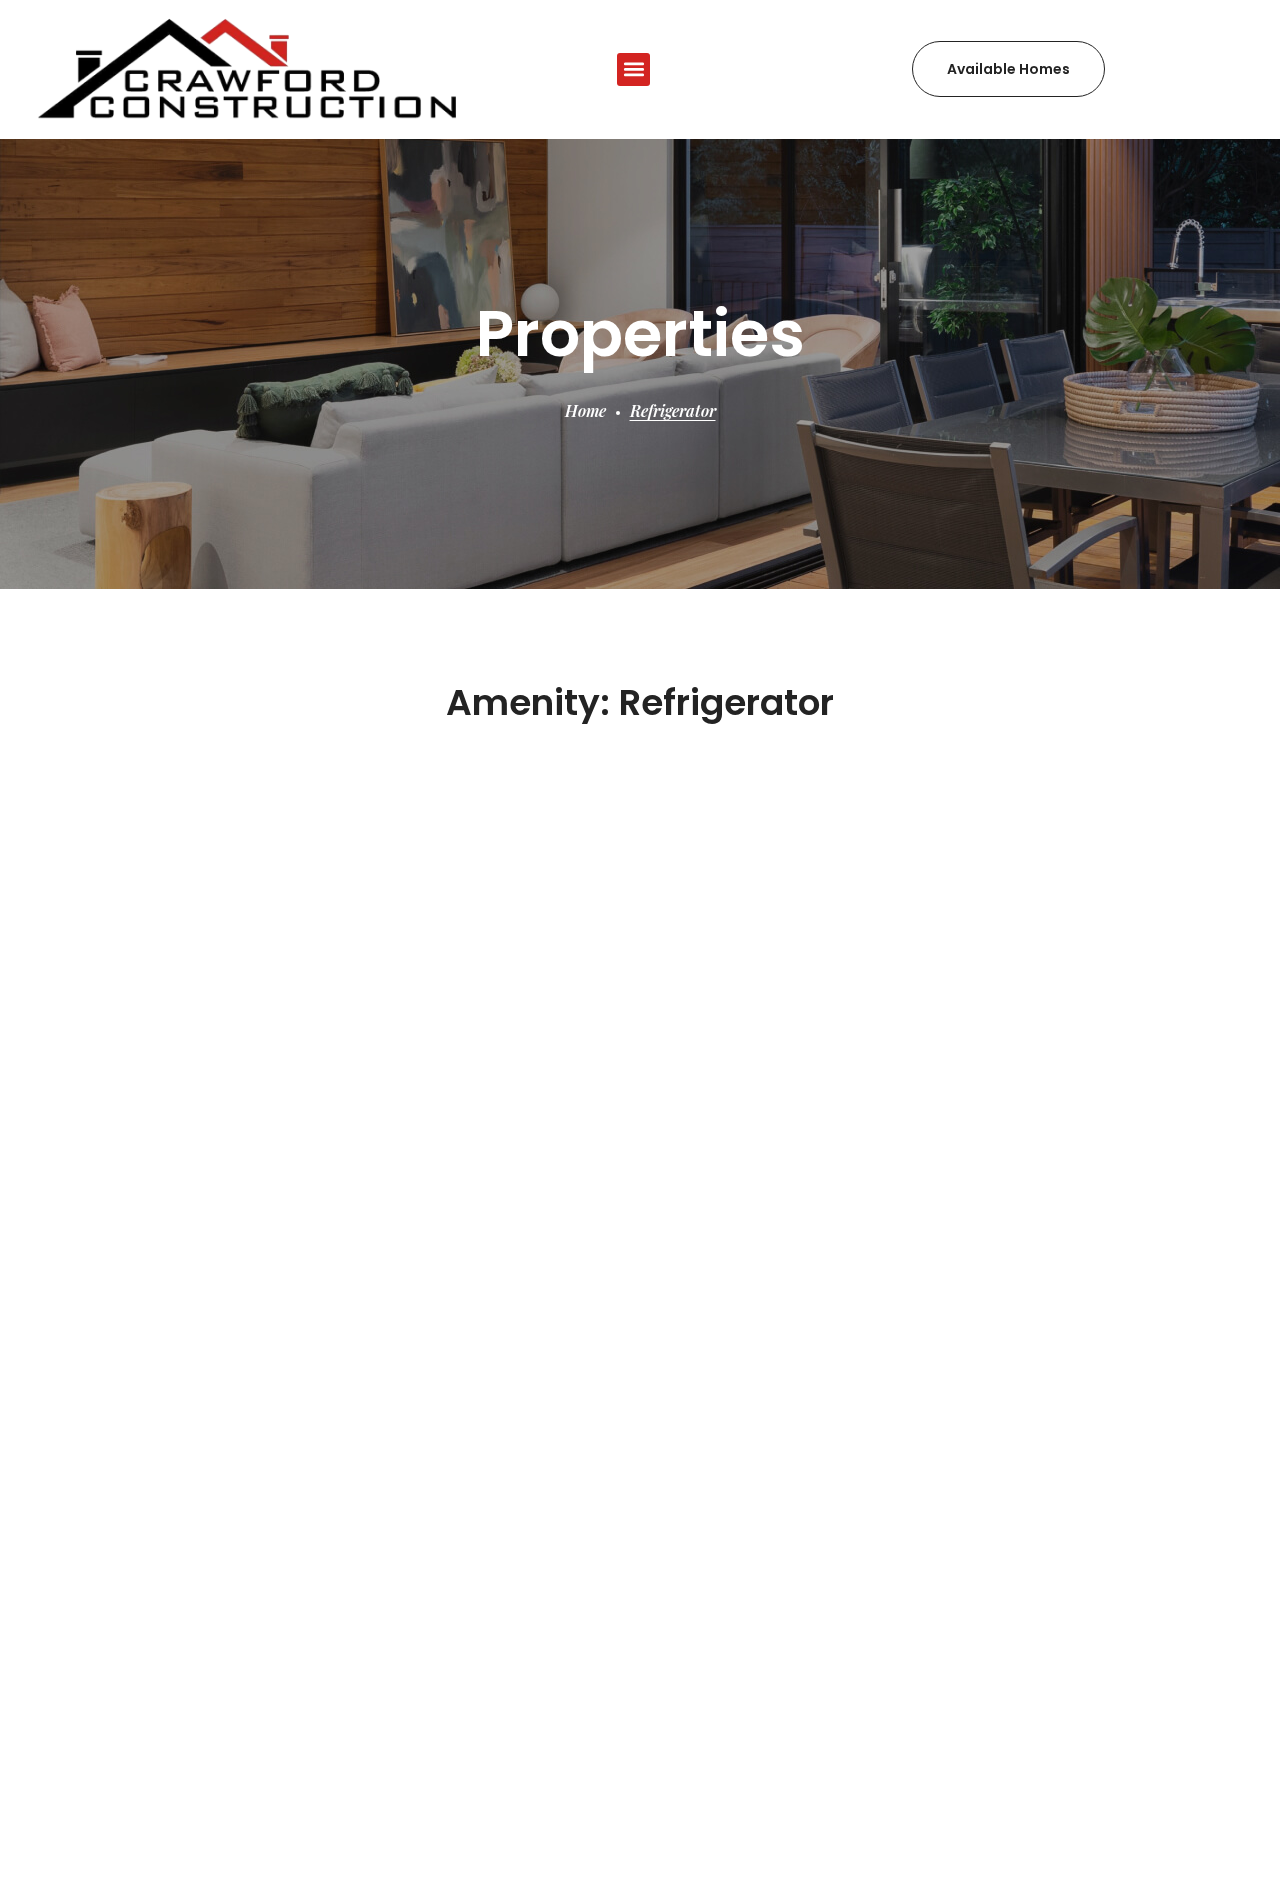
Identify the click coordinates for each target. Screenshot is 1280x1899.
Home (585, 410)
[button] (633, 69)
